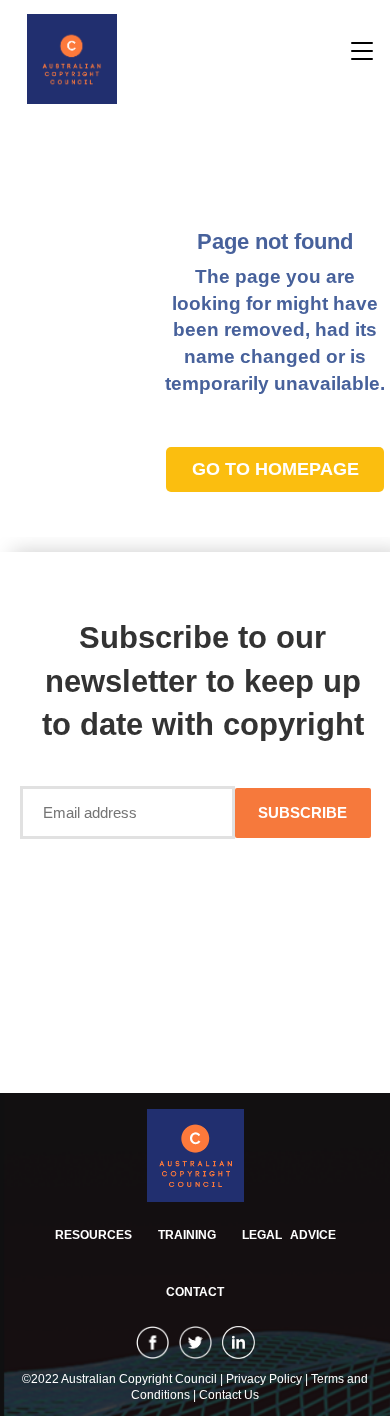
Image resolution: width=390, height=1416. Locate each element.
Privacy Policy (265, 1379)
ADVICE (289, 1235)
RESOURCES (93, 1235)
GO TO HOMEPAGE (275, 469)
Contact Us (229, 1395)
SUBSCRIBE (302, 812)
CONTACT (195, 1292)
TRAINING (187, 1235)
